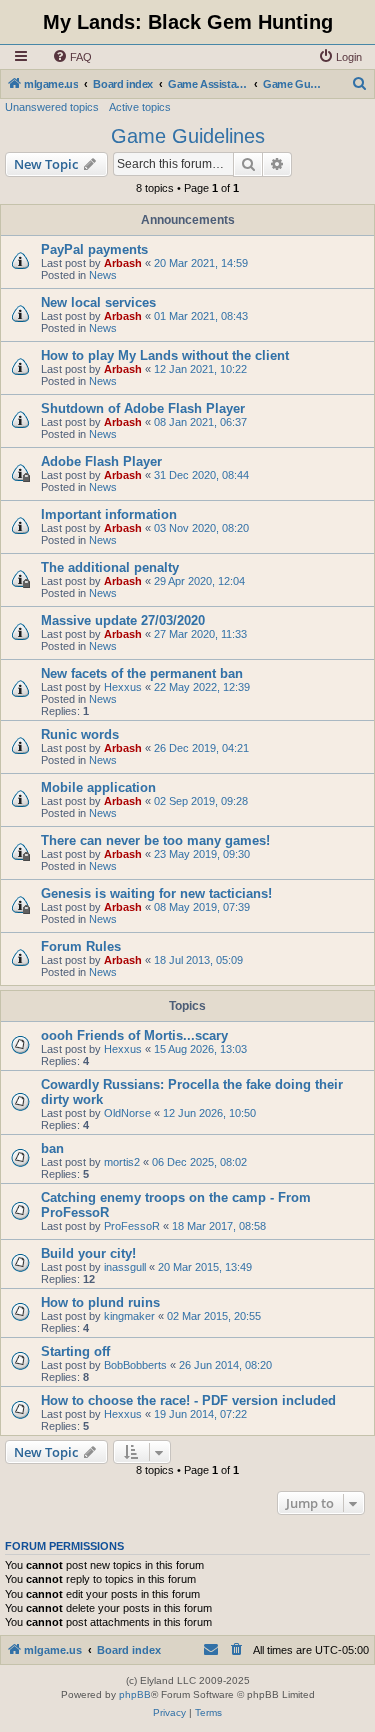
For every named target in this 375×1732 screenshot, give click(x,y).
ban (52, 1148)
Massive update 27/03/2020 (123, 620)
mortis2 (122, 1162)
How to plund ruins (100, 1302)
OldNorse (127, 1113)
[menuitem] (72, 57)
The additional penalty (110, 567)
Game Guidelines (188, 136)
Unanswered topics (52, 107)
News (103, 275)
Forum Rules (81, 946)
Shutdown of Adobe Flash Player (143, 408)
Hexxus (123, 687)
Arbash (123, 263)
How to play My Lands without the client (165, 355)
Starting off (75, 1351)
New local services (98, 302)
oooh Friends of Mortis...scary (134, 1035)
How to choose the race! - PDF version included (188, 1400)
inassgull (125, 1267)
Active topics (140, 107)
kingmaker (129, 1316)
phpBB (135, 1694)
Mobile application (98, 787)
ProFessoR (132, 1226)
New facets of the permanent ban (142, 673)
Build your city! (88, 1253)
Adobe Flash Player (101, 461)
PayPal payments (94, 249)
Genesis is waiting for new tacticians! (156, 893)
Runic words (80, 734)
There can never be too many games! (155, 840)
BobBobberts (135, 1365)
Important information (109, 514)
